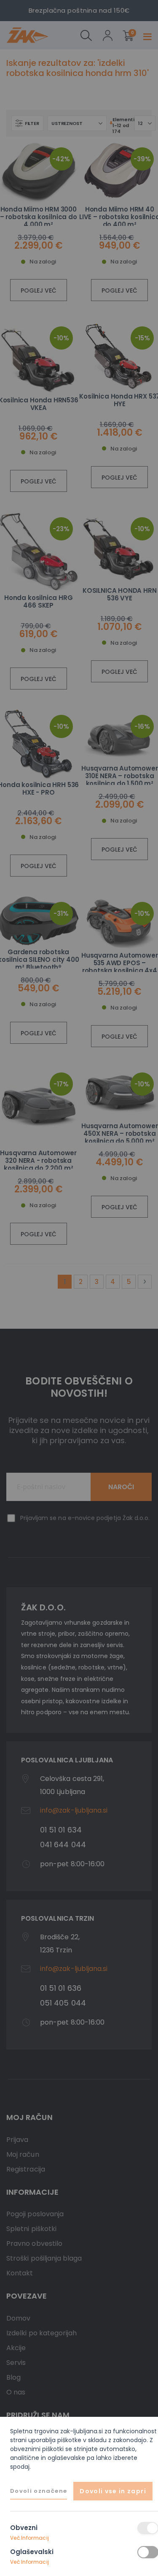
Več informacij (29, 2538)
